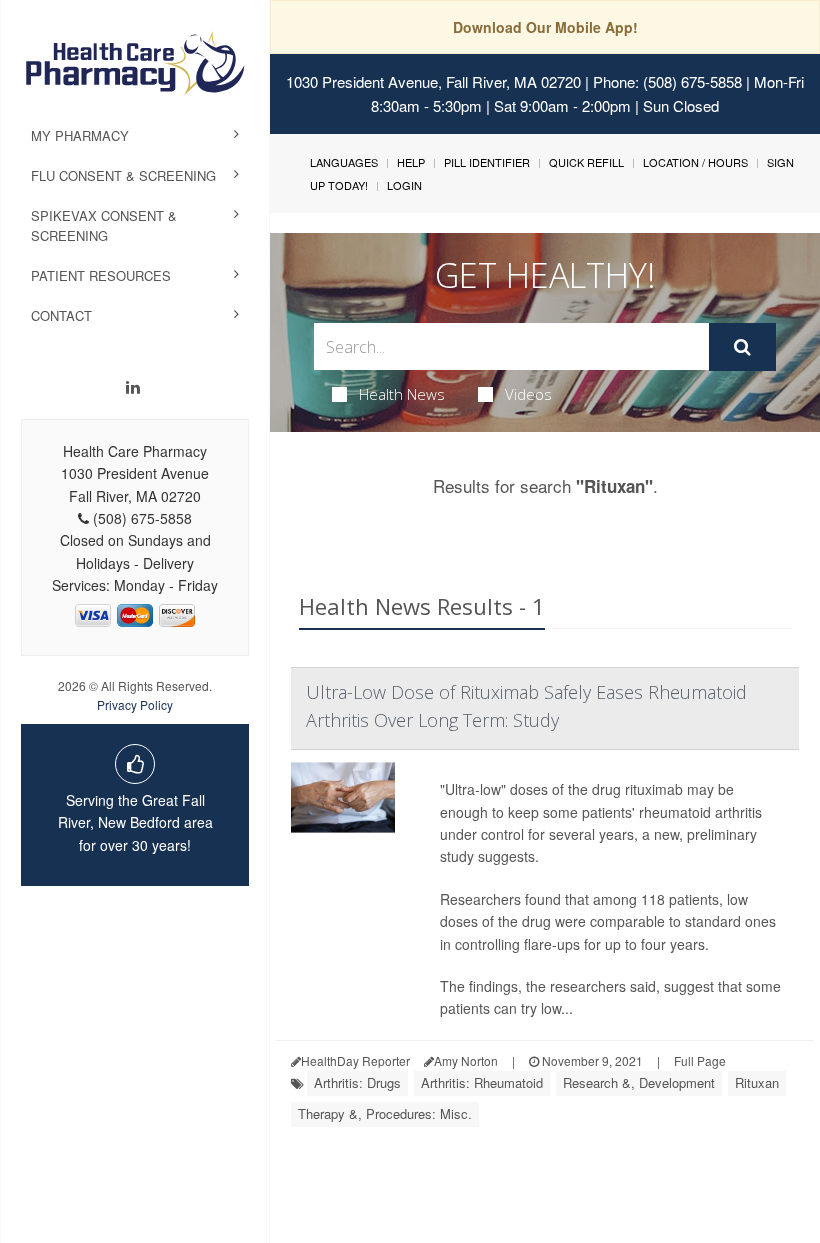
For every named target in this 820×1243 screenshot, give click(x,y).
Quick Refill (586, 162)
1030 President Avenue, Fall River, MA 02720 (433, 81)
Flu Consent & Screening (123, 175)
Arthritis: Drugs (357, 1082)
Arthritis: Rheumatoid (482, 1082)
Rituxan (757, 1082)
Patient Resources (101, 275)
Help (411, 162)
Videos (528, 394)
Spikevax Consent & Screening (104, 225)
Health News (402, 394)
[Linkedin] (133, 387)
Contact (61, 315)
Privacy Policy (135, 704)
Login (404, 185)
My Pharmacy (80, 135)
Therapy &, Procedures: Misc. (385, 1113)
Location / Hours (695, 162)
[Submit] (742, 347)
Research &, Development (639, 1082)
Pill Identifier (487, 162)
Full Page (700, 1060)
